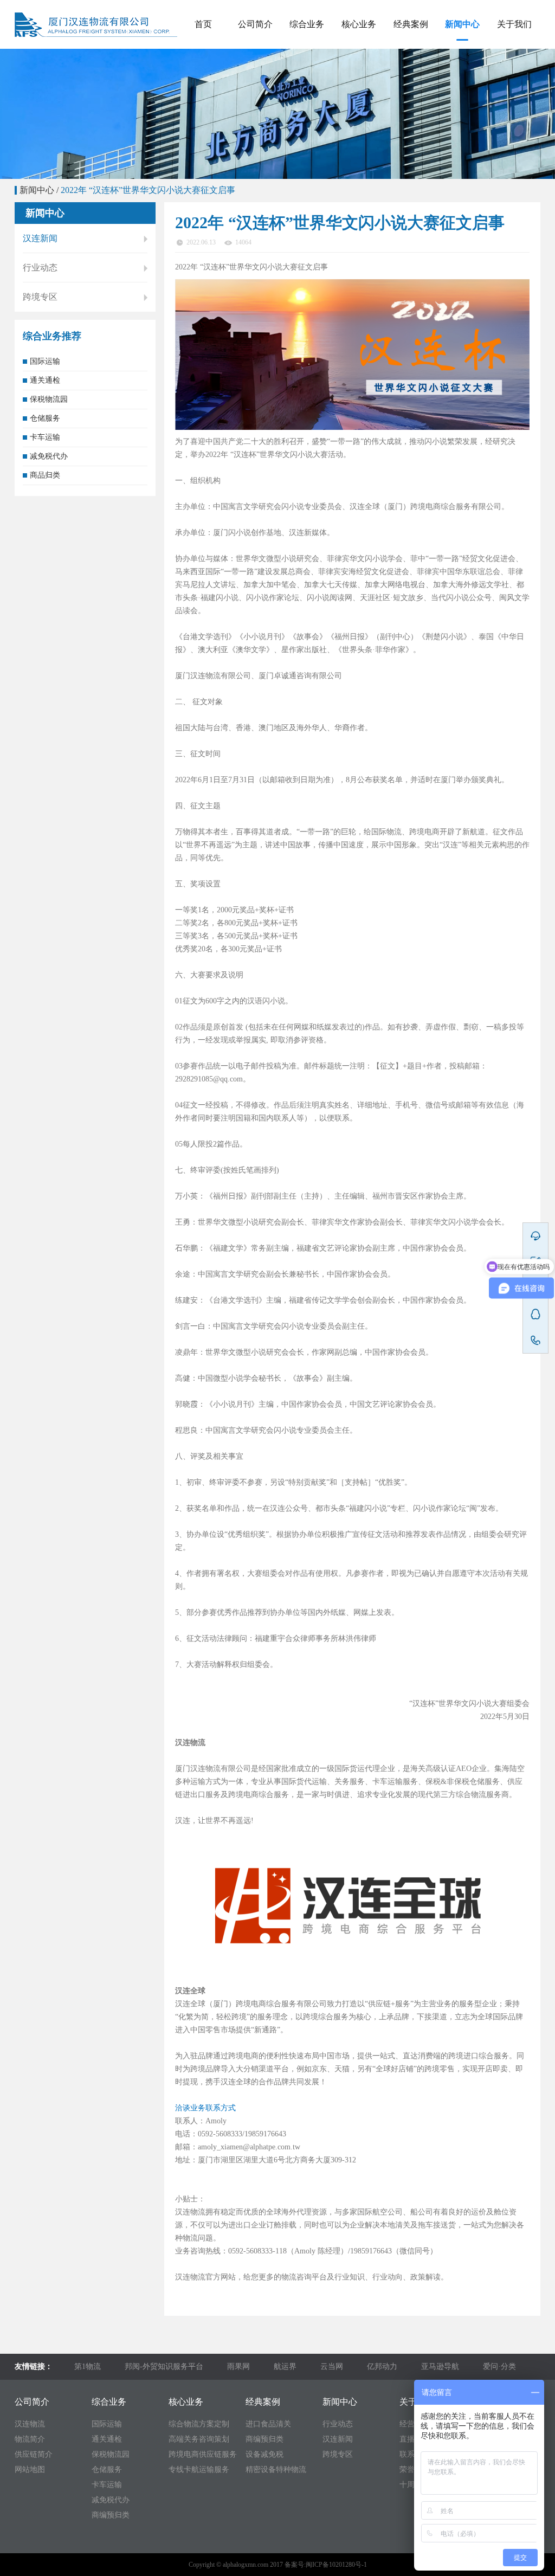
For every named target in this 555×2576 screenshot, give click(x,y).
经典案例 (411, 24)
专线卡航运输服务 (359, 140)
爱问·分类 (499, 2366)
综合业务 (307, 24)
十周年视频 (514, 166)
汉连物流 (30, 2424)
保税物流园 (307, 114)
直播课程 (514, 88)
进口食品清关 (411, 62)
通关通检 (307, 88)
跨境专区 (462, 114)
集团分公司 (255, 88)
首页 (203, 24)
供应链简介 (34, 2454)
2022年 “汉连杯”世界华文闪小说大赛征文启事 (148, 190)
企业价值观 (255, 114)
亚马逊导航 (440, 2366)
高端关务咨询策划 (359, 88)
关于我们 (514, 24)
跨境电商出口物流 (359, 166)
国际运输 (307, 62)
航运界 (285, 2366)
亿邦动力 (382, 2366)
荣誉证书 (514, 140)
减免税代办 (307, 192)
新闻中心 (462, 24)
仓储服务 (307, 140)
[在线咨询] (535, 1236)
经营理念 (514, 62)
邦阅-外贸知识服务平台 (164, 2366)
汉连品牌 (255, 62)
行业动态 (462, 62)
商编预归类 (307, 218)
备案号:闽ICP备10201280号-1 (326, 2565)
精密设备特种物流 (411, 140)
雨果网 (238, 2366)
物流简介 (30, 2439)
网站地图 (30, 2469)
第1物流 (88, 2366)
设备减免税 (411, 114)
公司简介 (255, 24)
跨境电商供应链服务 (359, 114)
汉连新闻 (462, 88)
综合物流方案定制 (359, 62)
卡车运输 (307, 166)
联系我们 (514, 114)
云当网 (332, 2366)
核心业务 (359, 24)
